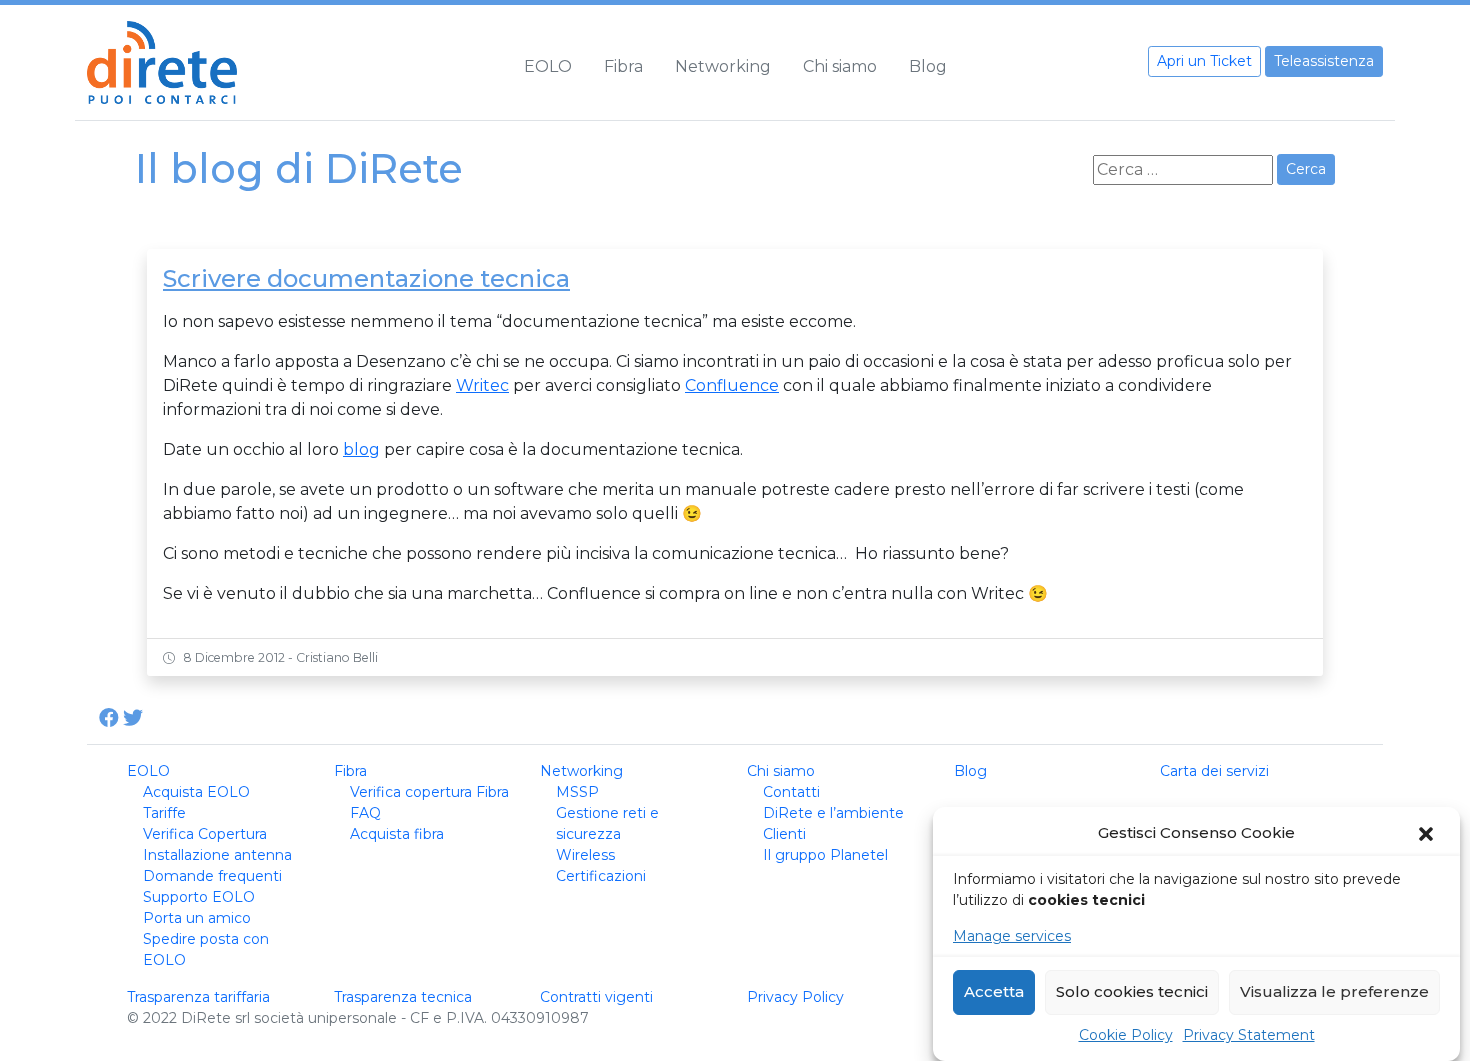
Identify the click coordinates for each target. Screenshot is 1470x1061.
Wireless (585, 855)
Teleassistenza (1324, 61)
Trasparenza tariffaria (198, 997)
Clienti (784, 834)
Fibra (623, 66)
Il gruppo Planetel (825, 855)
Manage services (1012, 936)
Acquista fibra (397, 834)
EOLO (548, 66)
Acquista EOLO (196, 792)
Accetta (994, 992)
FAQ (365, 813)
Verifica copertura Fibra (429, 792)
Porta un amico (197, 918)
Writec (482, 385)
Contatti (791, 792)
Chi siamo (840, 66)
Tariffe (164, 813)
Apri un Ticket (1204, 61)
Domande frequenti (212, 876)
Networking (723, 66)
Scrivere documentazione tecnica (366, 278)
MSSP (577, 792)
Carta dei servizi (1214, 771)
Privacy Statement (1249, 1035)
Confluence (732, 385)
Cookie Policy (1126, 1035)
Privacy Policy (795, 997)
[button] (1428, 834)
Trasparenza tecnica (403, 997)
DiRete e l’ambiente (833, 813)
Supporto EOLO (199, 897)
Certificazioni (601, 876)
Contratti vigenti (596, 997)
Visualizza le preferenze (1334, 992)
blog (361, 449)
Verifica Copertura (205, 834)
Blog (928, 66)
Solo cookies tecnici (1132, 992)
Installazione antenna (217, 855)
